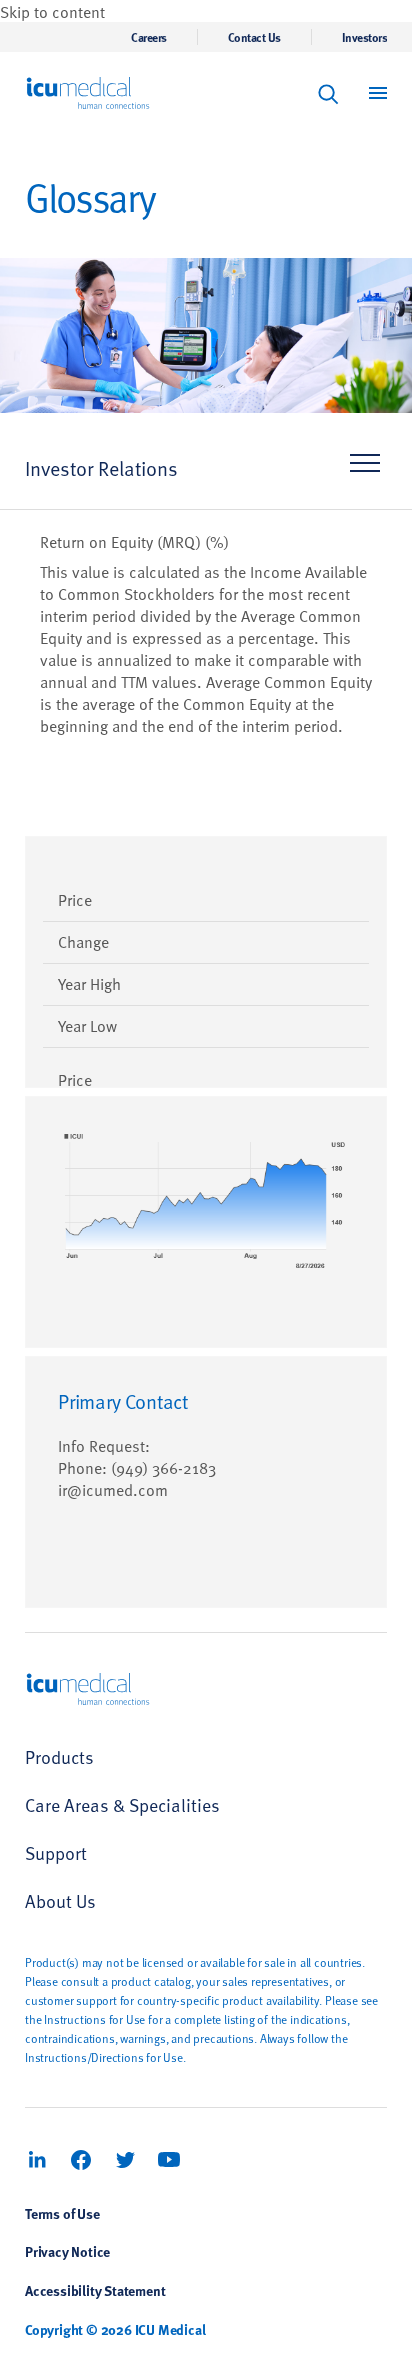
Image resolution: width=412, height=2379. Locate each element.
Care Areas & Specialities (122, 1804)
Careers (149, 37)
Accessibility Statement (95, 2290)
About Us (60, 1900)
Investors (365, 37)
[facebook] (81, 2160)
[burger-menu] (378, 93)
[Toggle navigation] (362, 469)
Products (59, 1756)
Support (56, 1852)
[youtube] (169, 2160)
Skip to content (52, 11)
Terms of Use (62, 2213)
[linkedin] (37, 2160)
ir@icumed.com (113, 1489)
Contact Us (254, 37)
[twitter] (125, 2160)
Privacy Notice (67, 2251)
